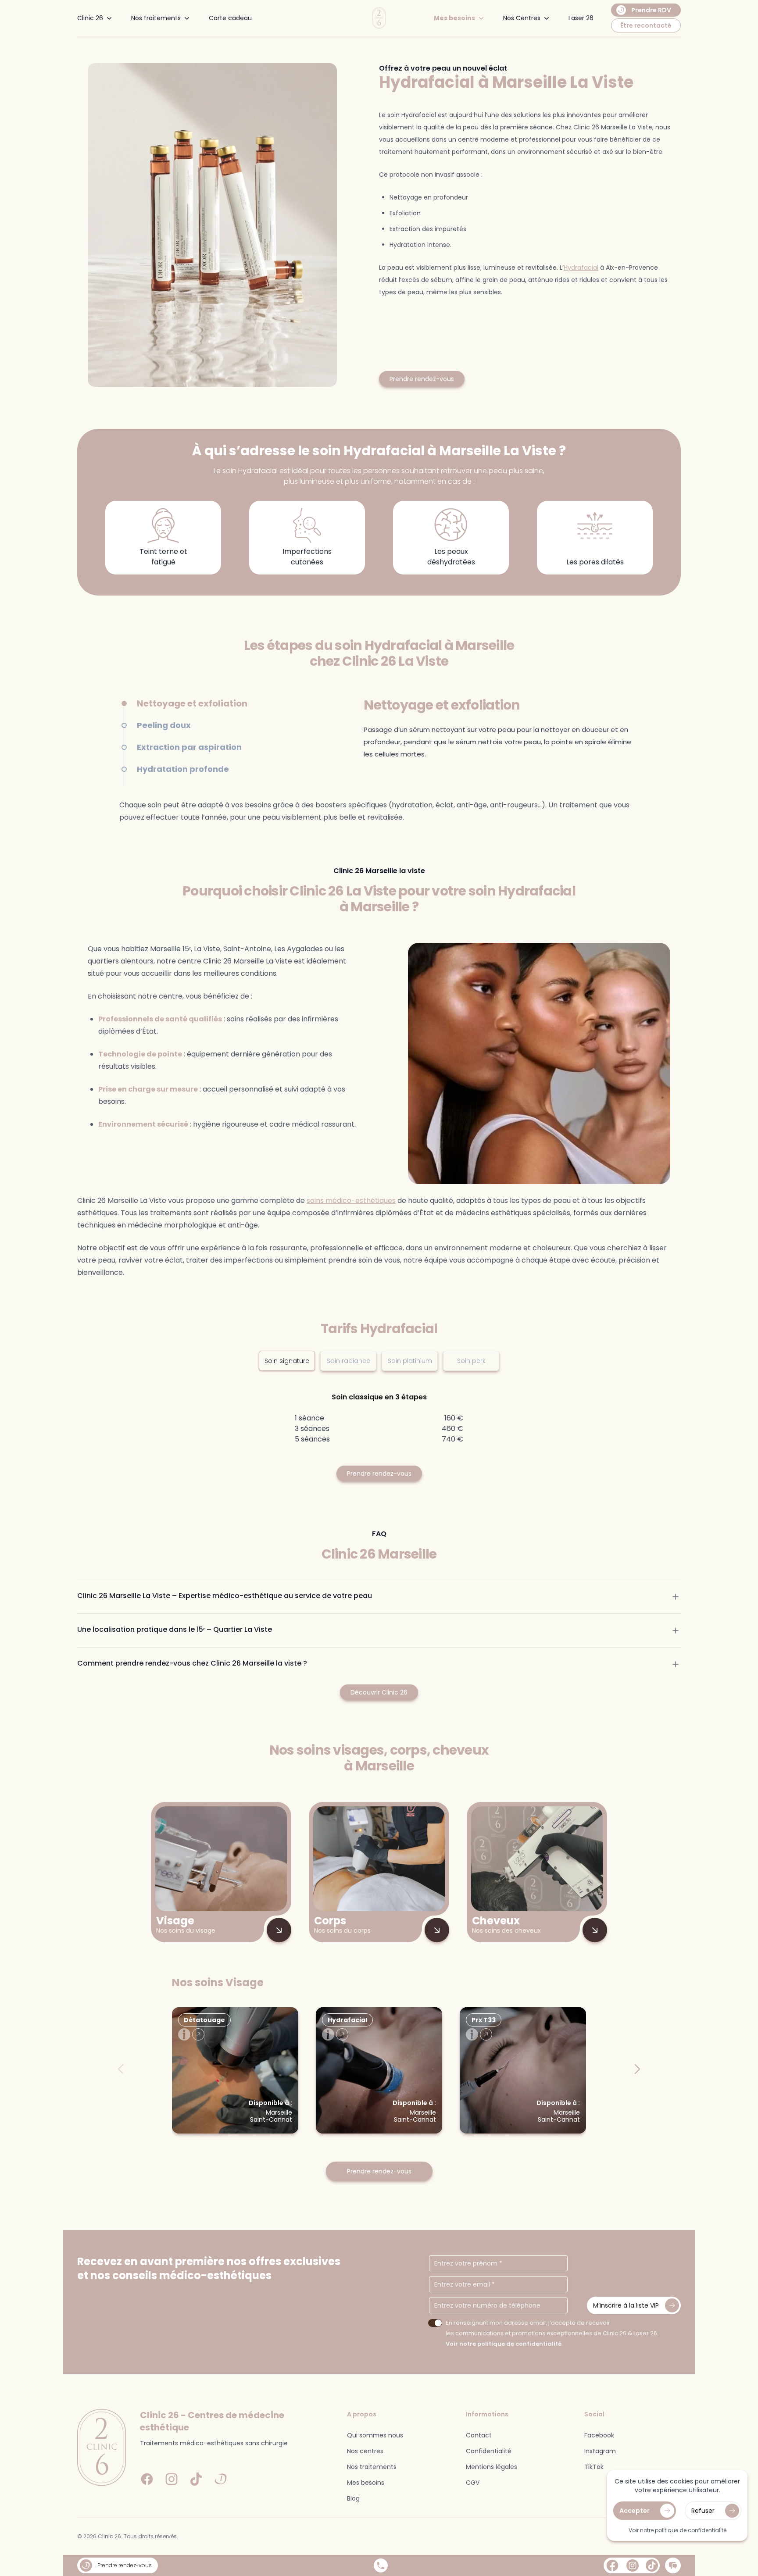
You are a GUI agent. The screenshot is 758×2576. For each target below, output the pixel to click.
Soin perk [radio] (471, 1361)
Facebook (599, 2435)
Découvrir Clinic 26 (379, 1692)
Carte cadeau (230, 18)
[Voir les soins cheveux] (595, 1930)
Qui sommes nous (375, 2435)
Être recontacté (646, 25)
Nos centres (365, 2451)
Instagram (600, 2451)
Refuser (703, 2511)
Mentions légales (492, 2467)
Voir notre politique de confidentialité (504, 2344)
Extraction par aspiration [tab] (189, 747)
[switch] (435, 2323)
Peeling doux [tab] (164, 725)
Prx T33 (484, 2020)
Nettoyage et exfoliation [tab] (192, 703)
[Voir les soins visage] (279, 1930)
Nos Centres (522, 18)
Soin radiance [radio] (349, 1361)
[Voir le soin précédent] (121, 2069)
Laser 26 (581, 18)
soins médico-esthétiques (351, 1201)
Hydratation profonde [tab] (183, 769)
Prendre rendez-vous (422, 379)
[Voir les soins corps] (437, 1930)
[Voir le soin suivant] (637, 2069)
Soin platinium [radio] (410, 1361)
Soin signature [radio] (287, 1361)
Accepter (635, 2511)
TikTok (594, 2467)
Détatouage (204, 2020)
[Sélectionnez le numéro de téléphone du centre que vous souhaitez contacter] (381, 2565)
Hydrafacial (581, 268)
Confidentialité (489, 2451)
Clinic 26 (90, 18)
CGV (473, 2483)
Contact (479, 2435)
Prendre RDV (651, 10)
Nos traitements (156, 18)
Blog (353, 2498)
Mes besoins (454, 18)
